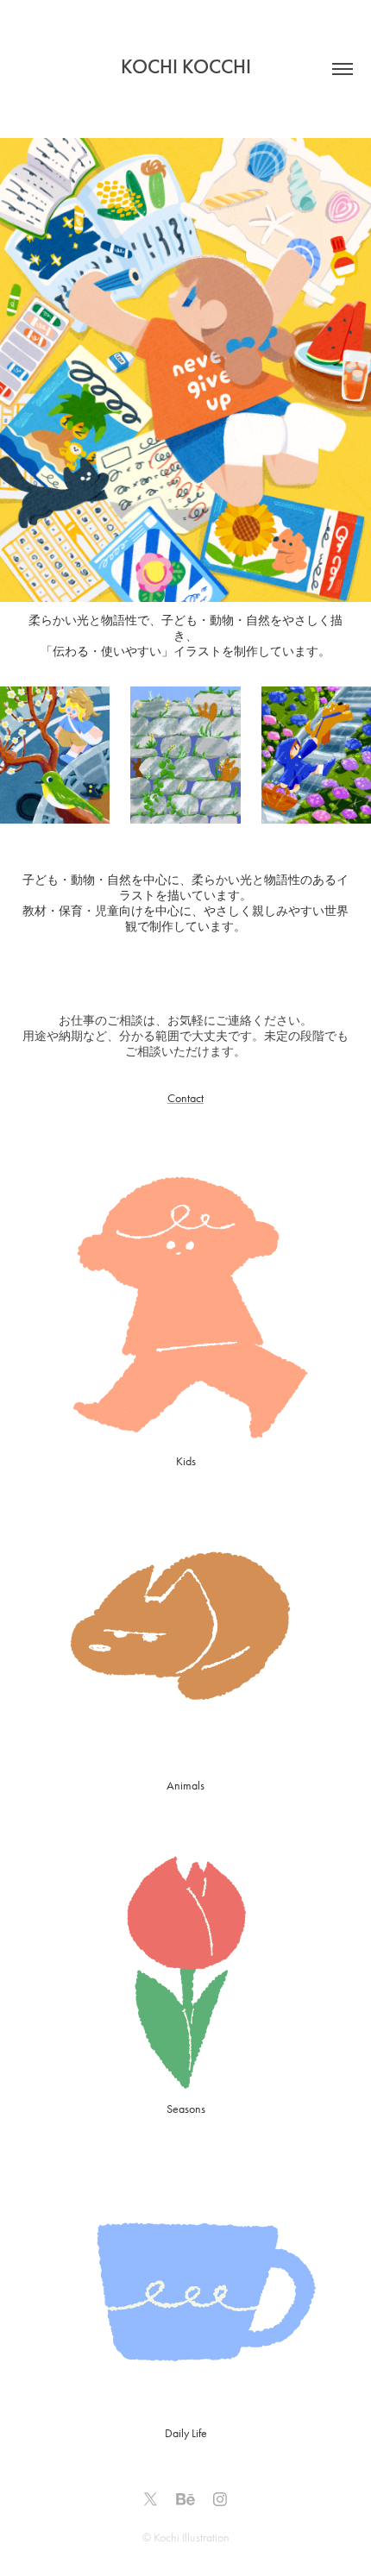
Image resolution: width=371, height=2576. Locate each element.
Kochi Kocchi (186, 66)
